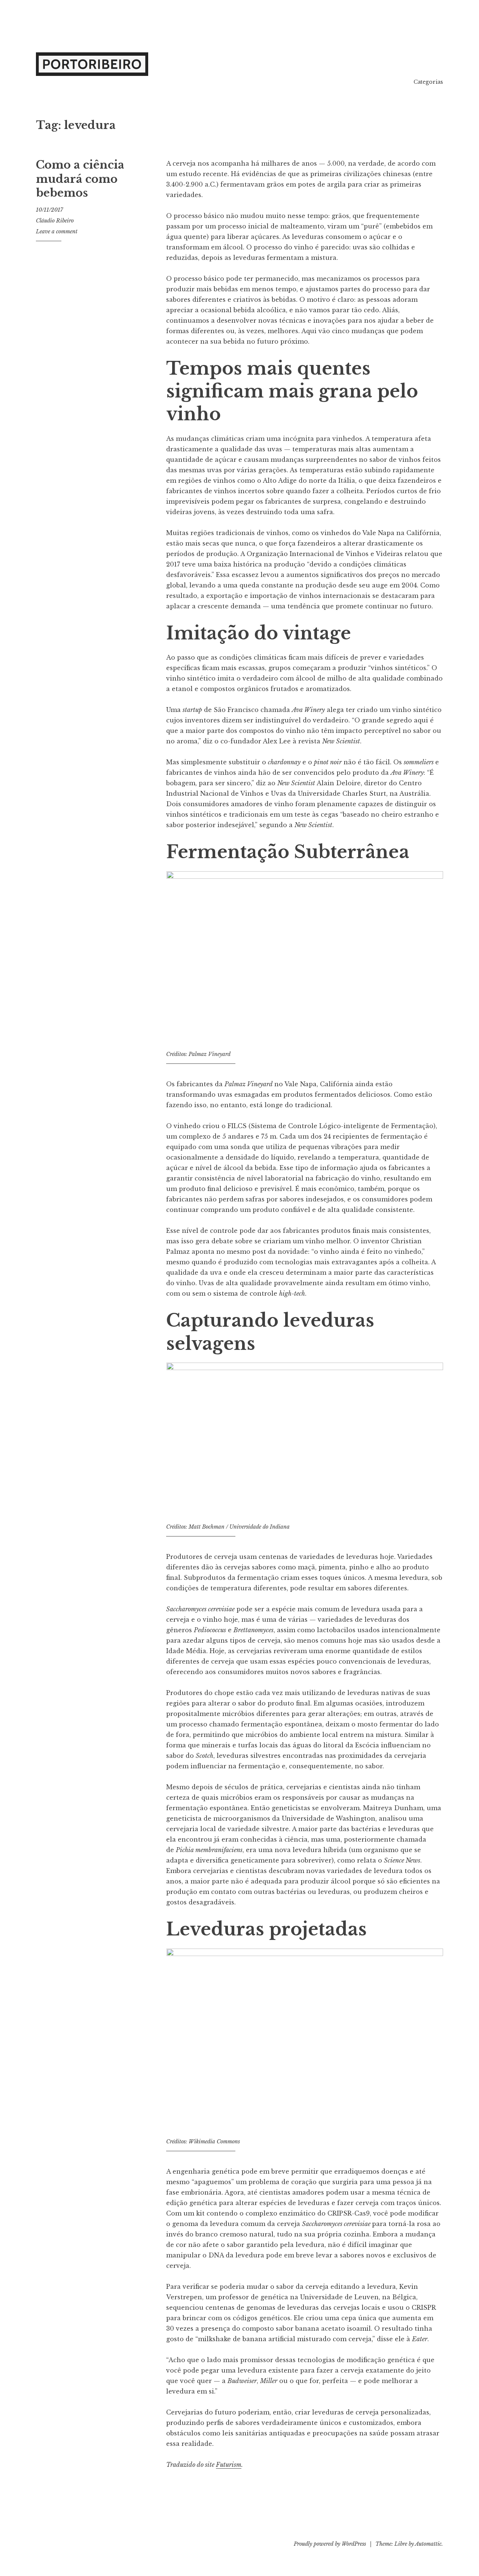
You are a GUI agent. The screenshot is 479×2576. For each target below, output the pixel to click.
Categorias (428, 82)
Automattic (428, 2544)
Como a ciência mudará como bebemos (80, 179)
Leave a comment (57, 231)
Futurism (229, 2465)
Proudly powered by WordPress (330, 2544)
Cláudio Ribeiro (55, 221)
